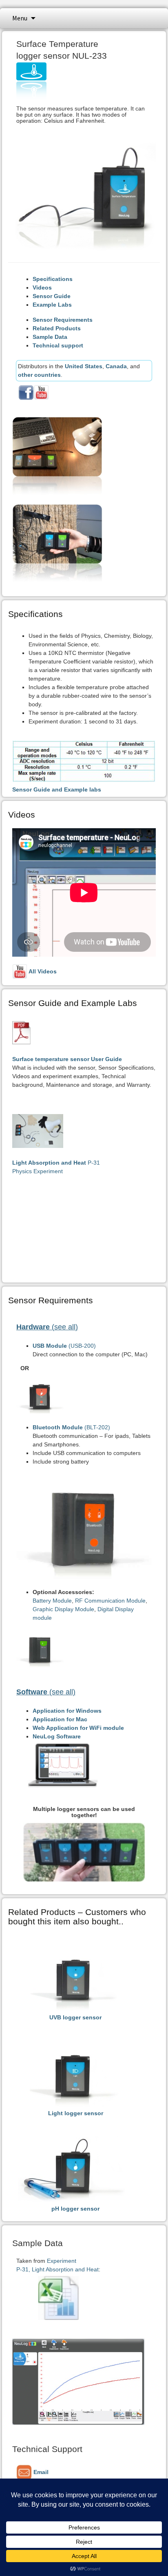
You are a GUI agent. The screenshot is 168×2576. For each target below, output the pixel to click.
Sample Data (50, 337)
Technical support (58, 345)
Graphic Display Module (63, 1609)
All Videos (42, 971)
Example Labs (52, 305)
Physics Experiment (38, 1171)
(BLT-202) (71, 1427)
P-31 (56, 1163)
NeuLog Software (57, 1736)
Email (40, 2472)
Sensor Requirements (63, 320)
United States (84, 366)
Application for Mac (60, 1719)
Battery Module (52, 1601)
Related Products (57, 328)
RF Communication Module (110, 1601)
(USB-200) (64, 1346)
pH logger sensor (75, 2209)
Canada (116, 366)
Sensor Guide (52, 296)
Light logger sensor (76, 2113)
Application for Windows (67, 1711)
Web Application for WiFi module (78, 1728)
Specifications (53, 279)
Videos (42, 287)
